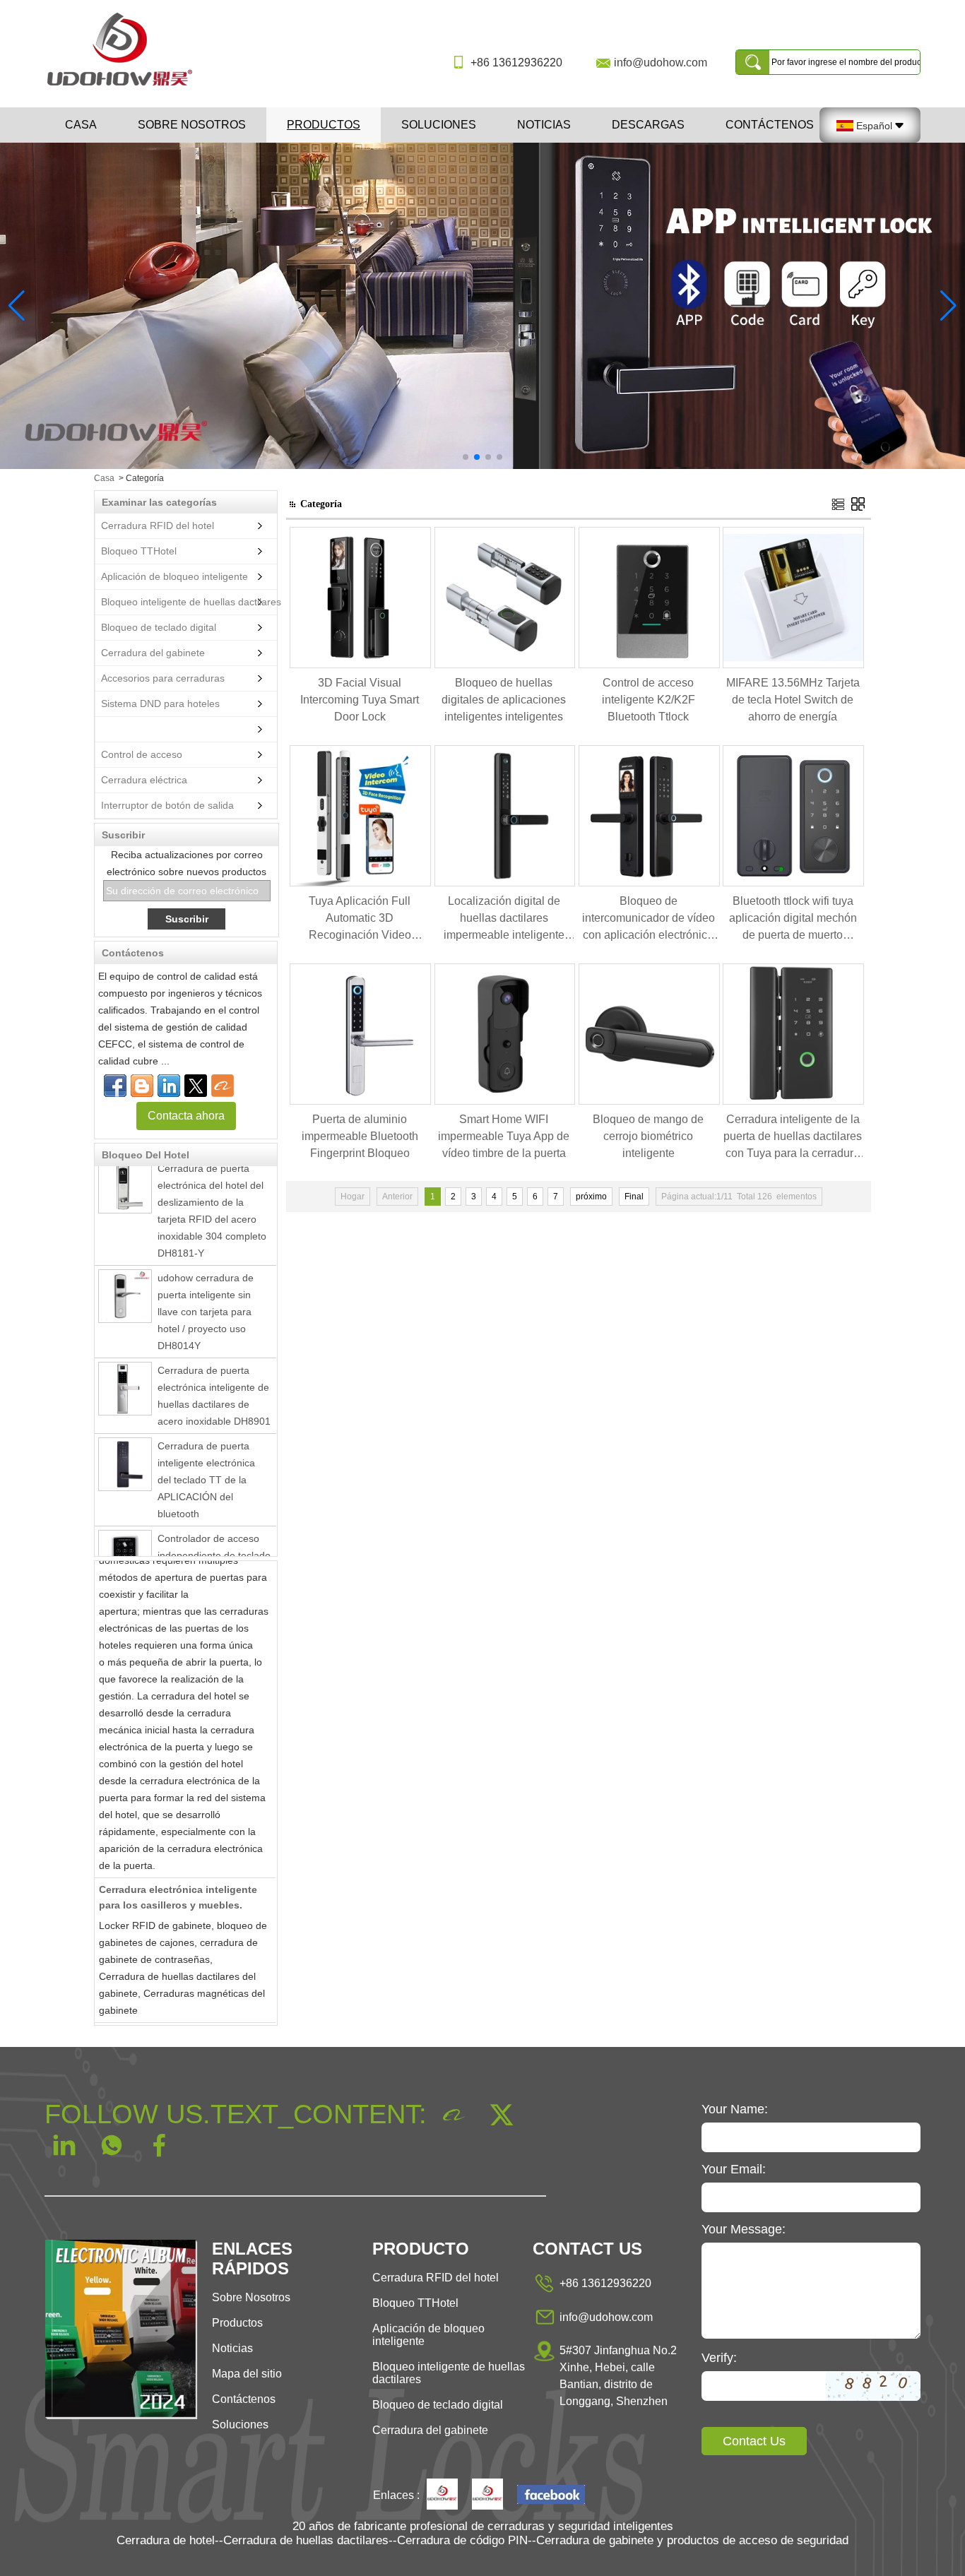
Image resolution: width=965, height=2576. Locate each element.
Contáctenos (770, 125)
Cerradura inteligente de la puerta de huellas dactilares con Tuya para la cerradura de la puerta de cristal (793, 1138)
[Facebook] (115, 1086)
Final (634, 1197)
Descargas (648, 125)
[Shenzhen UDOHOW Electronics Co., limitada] (125, 87)
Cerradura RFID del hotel (158, 526)
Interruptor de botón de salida (167, 805)
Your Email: (734, 2169)
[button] (466, 457)
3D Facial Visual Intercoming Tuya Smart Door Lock (360, 700)
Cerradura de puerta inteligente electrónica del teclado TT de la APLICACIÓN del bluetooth (206, 1453)
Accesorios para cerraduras (163, 678)
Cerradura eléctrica (144, 780)
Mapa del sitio (247, 2374)
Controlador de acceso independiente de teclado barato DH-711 (214, 1529)
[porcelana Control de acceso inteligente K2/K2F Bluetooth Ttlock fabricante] (649, 665)
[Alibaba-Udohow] (223, 1086)
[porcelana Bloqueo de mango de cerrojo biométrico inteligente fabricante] (649, 1102)
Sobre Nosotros (251, 2297)
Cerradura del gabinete (153, 653)
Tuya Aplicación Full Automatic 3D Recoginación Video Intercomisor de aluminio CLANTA (360, 919)
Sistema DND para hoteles (160, 704)
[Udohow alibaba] (487, 2495)
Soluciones (439, 125)
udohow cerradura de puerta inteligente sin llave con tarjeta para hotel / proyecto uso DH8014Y (206, 1285)
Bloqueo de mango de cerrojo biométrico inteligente (648, 1136)
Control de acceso (142, 754)
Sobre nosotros (192, 125)
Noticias (544, 125)
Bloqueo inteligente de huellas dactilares (191, 602)
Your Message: (744, 2229)
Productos (324, 125)
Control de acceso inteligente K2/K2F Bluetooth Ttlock (649, 700)
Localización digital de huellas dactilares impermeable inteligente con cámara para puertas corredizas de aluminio (504, 919)
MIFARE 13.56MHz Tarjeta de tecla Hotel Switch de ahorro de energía (793, 700)
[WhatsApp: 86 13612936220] (142, 1086)
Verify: (719, 2358)
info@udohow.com (661, 63)
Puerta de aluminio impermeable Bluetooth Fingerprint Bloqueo (360, 1136)
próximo (591, 1197)
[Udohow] (442, 2495)
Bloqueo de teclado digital (159, 627)
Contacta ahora (186, 1116)
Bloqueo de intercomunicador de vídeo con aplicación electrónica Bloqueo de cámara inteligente (649, 919)
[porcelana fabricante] (98, 729)
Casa (81, 125)
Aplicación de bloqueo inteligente (174, 576)
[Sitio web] (196, 1086)
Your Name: (735, 2109)
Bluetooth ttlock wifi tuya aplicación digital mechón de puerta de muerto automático (793, 919)
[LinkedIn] (169, 1086)
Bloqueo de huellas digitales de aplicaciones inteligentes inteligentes (504, 700)
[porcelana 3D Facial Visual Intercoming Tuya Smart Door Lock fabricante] (360, 665)
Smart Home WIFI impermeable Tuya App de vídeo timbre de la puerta (504, 1136)
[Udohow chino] (551, 2496)
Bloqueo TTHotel (139, 551)
